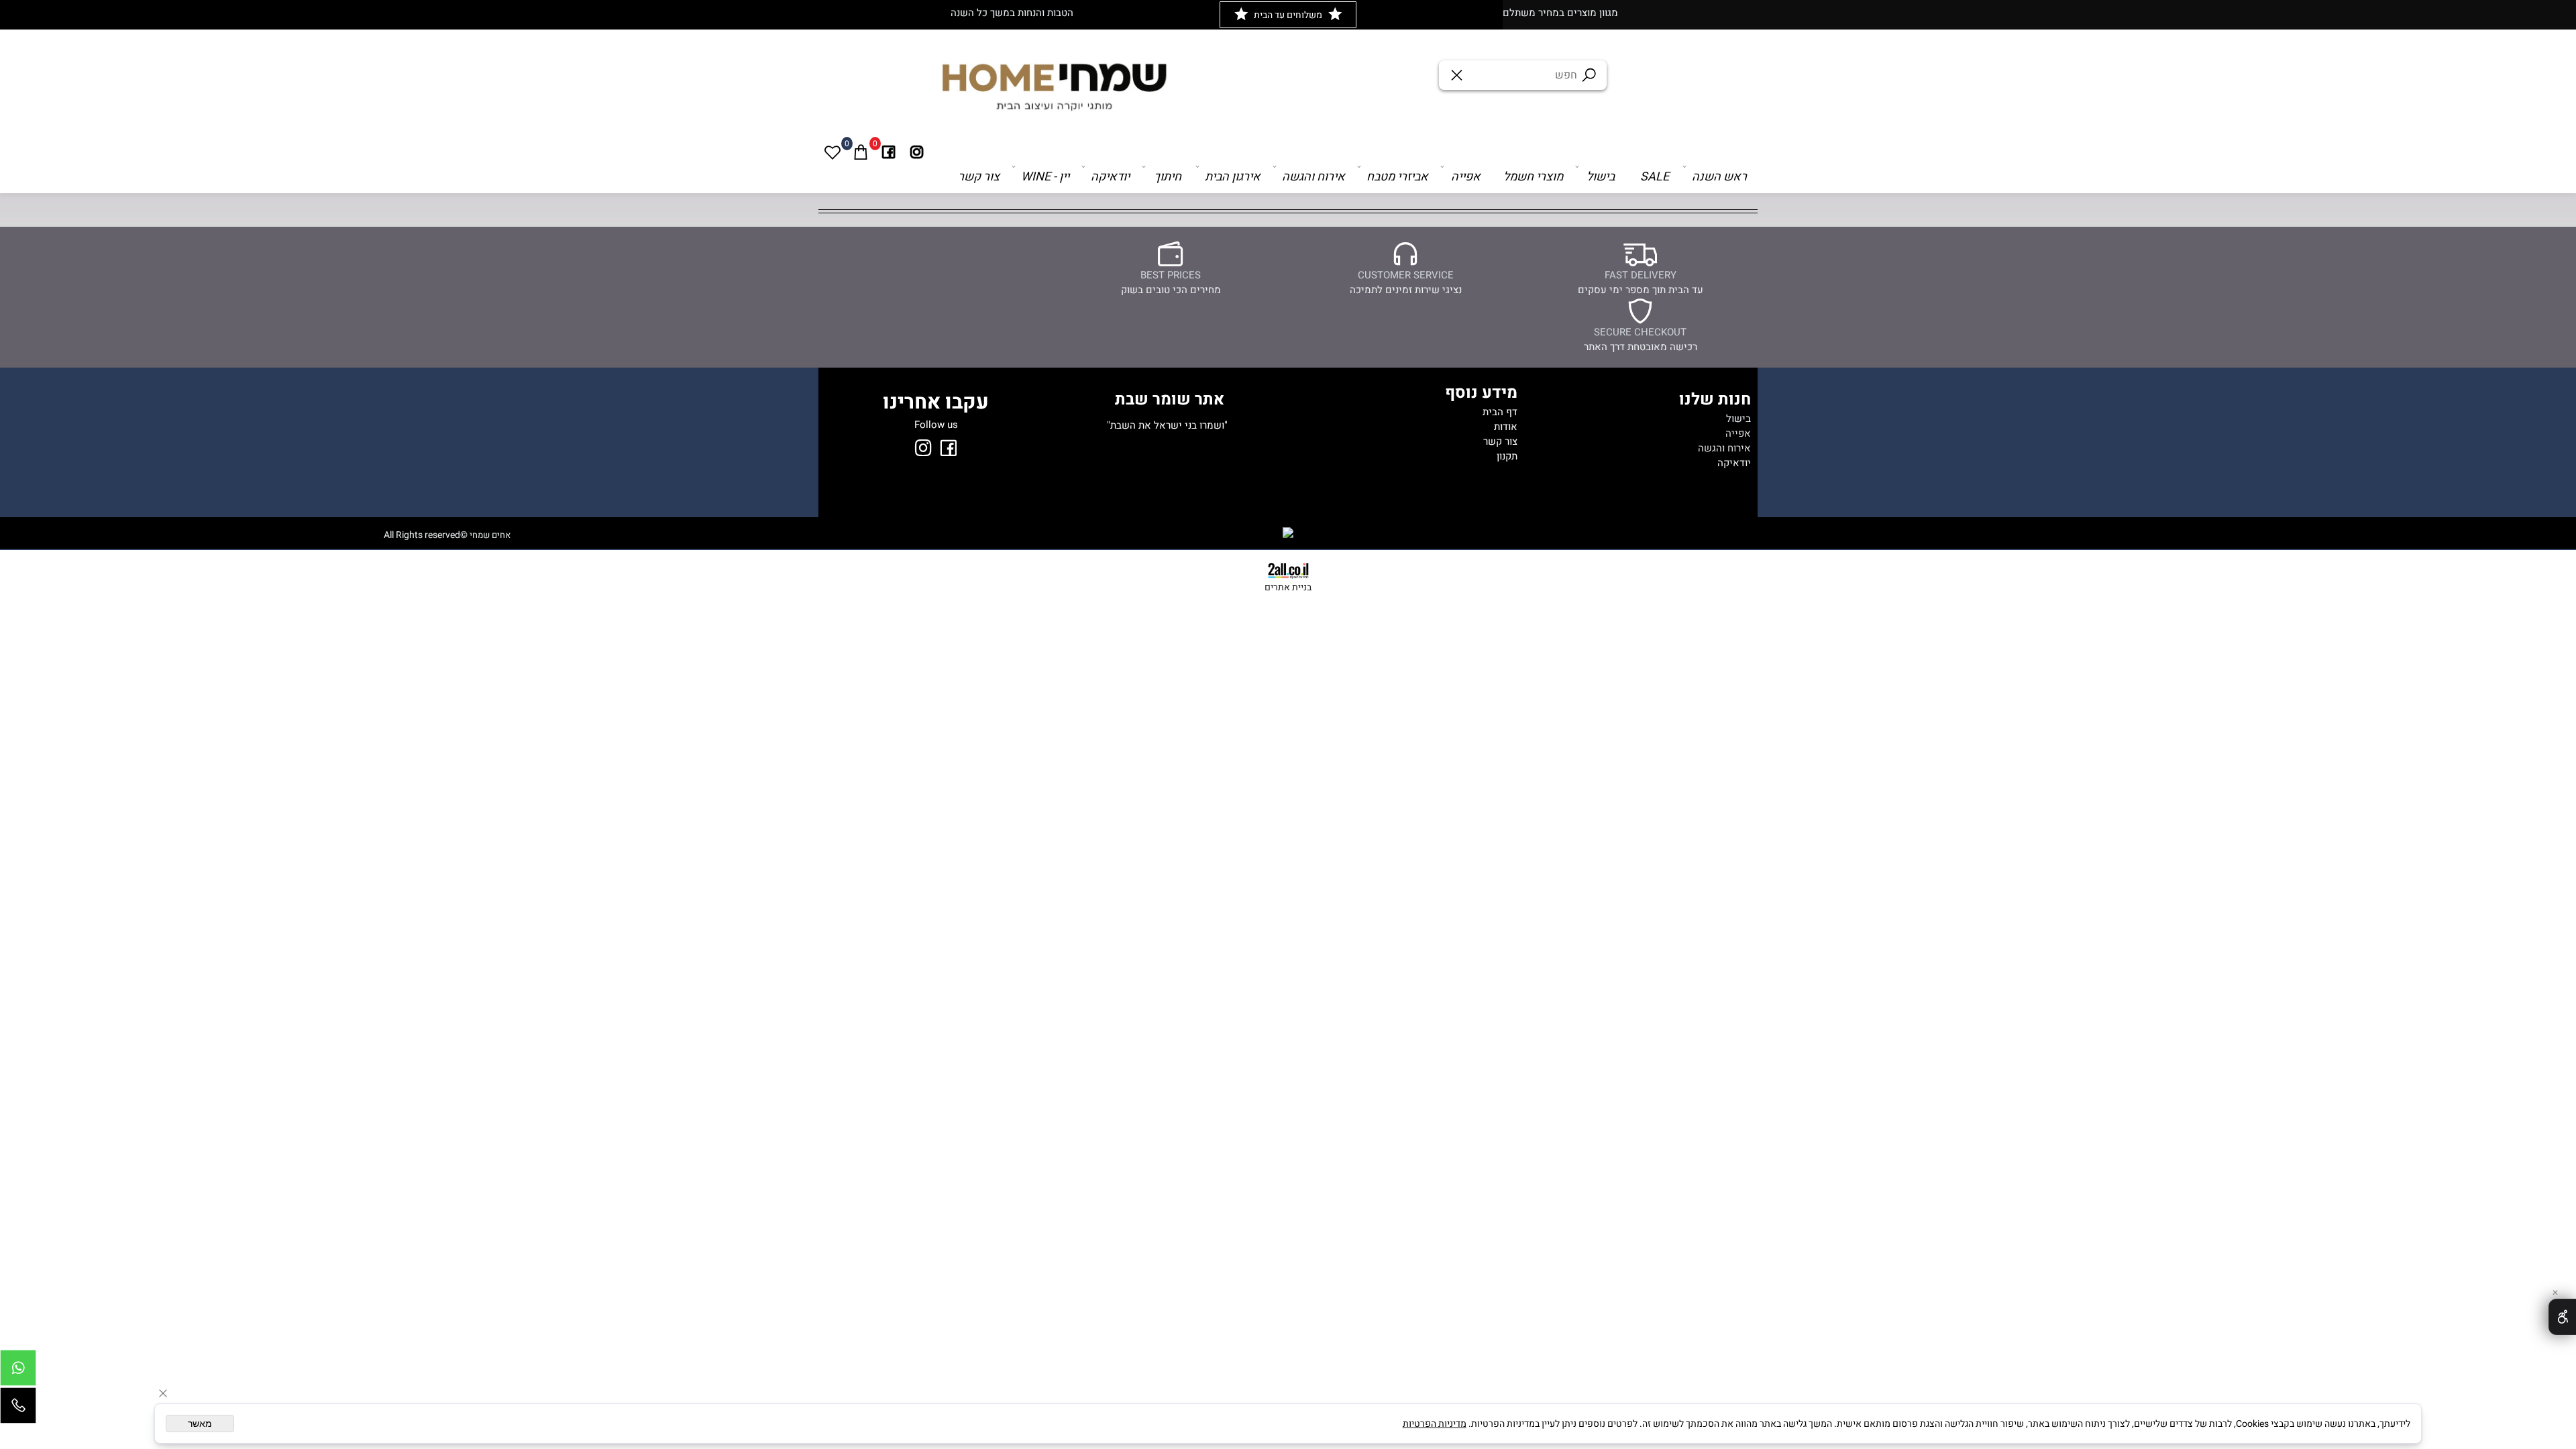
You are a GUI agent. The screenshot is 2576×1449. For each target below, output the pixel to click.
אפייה (1466, 177)
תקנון (1507, 456)
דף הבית (1500, 412)
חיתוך (1168, 177)
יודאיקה (1110, 177)
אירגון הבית (1233, 177)
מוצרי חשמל (1533, 177)
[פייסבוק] (889, 152)
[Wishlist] (833, 152)
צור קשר (979, 177)
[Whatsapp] (18, 1371)
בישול (1601, 177)
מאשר (200, 1424)
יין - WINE (1045, 177)
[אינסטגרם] (917, 152)
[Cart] (861, 152)
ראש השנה (1719, 177)
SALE (1655, 177)
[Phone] (18, 1409)
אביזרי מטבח (1397, 177)
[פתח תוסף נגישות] (2562, 1317)
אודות (1506, 427)
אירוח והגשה (1313, 177)
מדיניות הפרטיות (1435, 1424)
